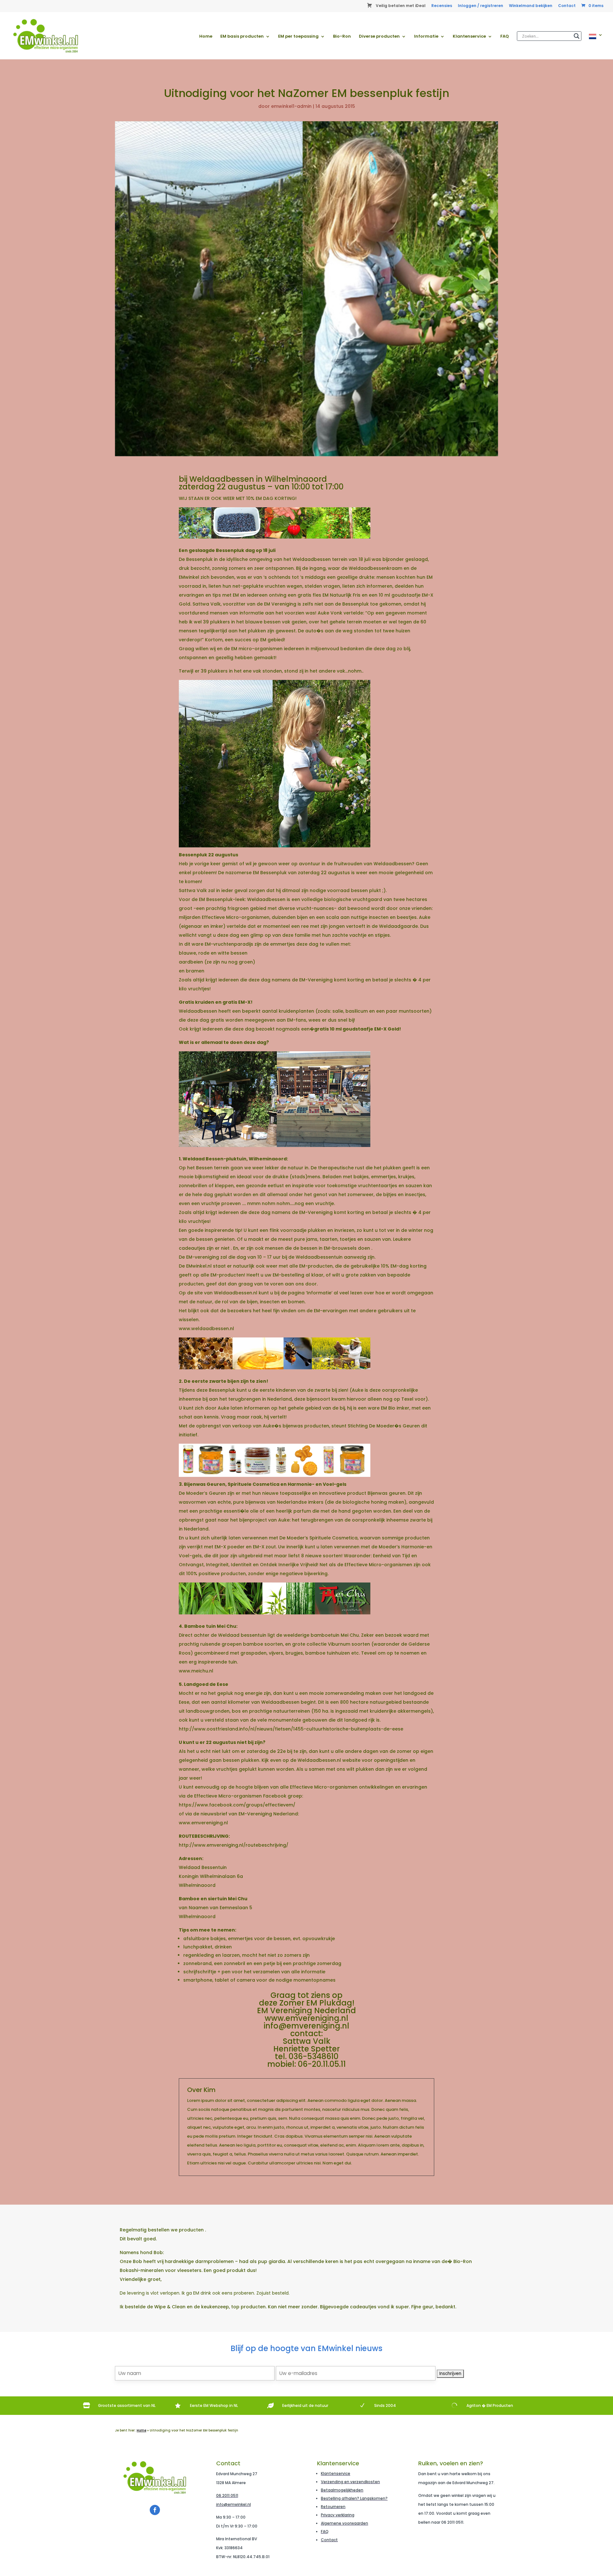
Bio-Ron (342, 37)
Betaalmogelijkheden (342, 2490)
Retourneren (333, 2507)
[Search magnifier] (577, 36)
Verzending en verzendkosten (350, 2482)
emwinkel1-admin (291, 106)
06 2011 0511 (227, 2495)
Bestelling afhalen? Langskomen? (354, 2498)
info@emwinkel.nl (234, 2504)
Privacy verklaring (338, 2515)
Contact (567, 6)
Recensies (442, 6)
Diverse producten (379, 37)
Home (206, 37)
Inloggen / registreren (481, 6)
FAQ (505, 37)
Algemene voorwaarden (344, 2523)
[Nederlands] (596, 46)
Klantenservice (469, 37)
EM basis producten (242, 37)
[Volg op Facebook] (155, 2510)
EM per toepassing (298, 37)
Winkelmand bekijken (531, 6)
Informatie (426, 37)
